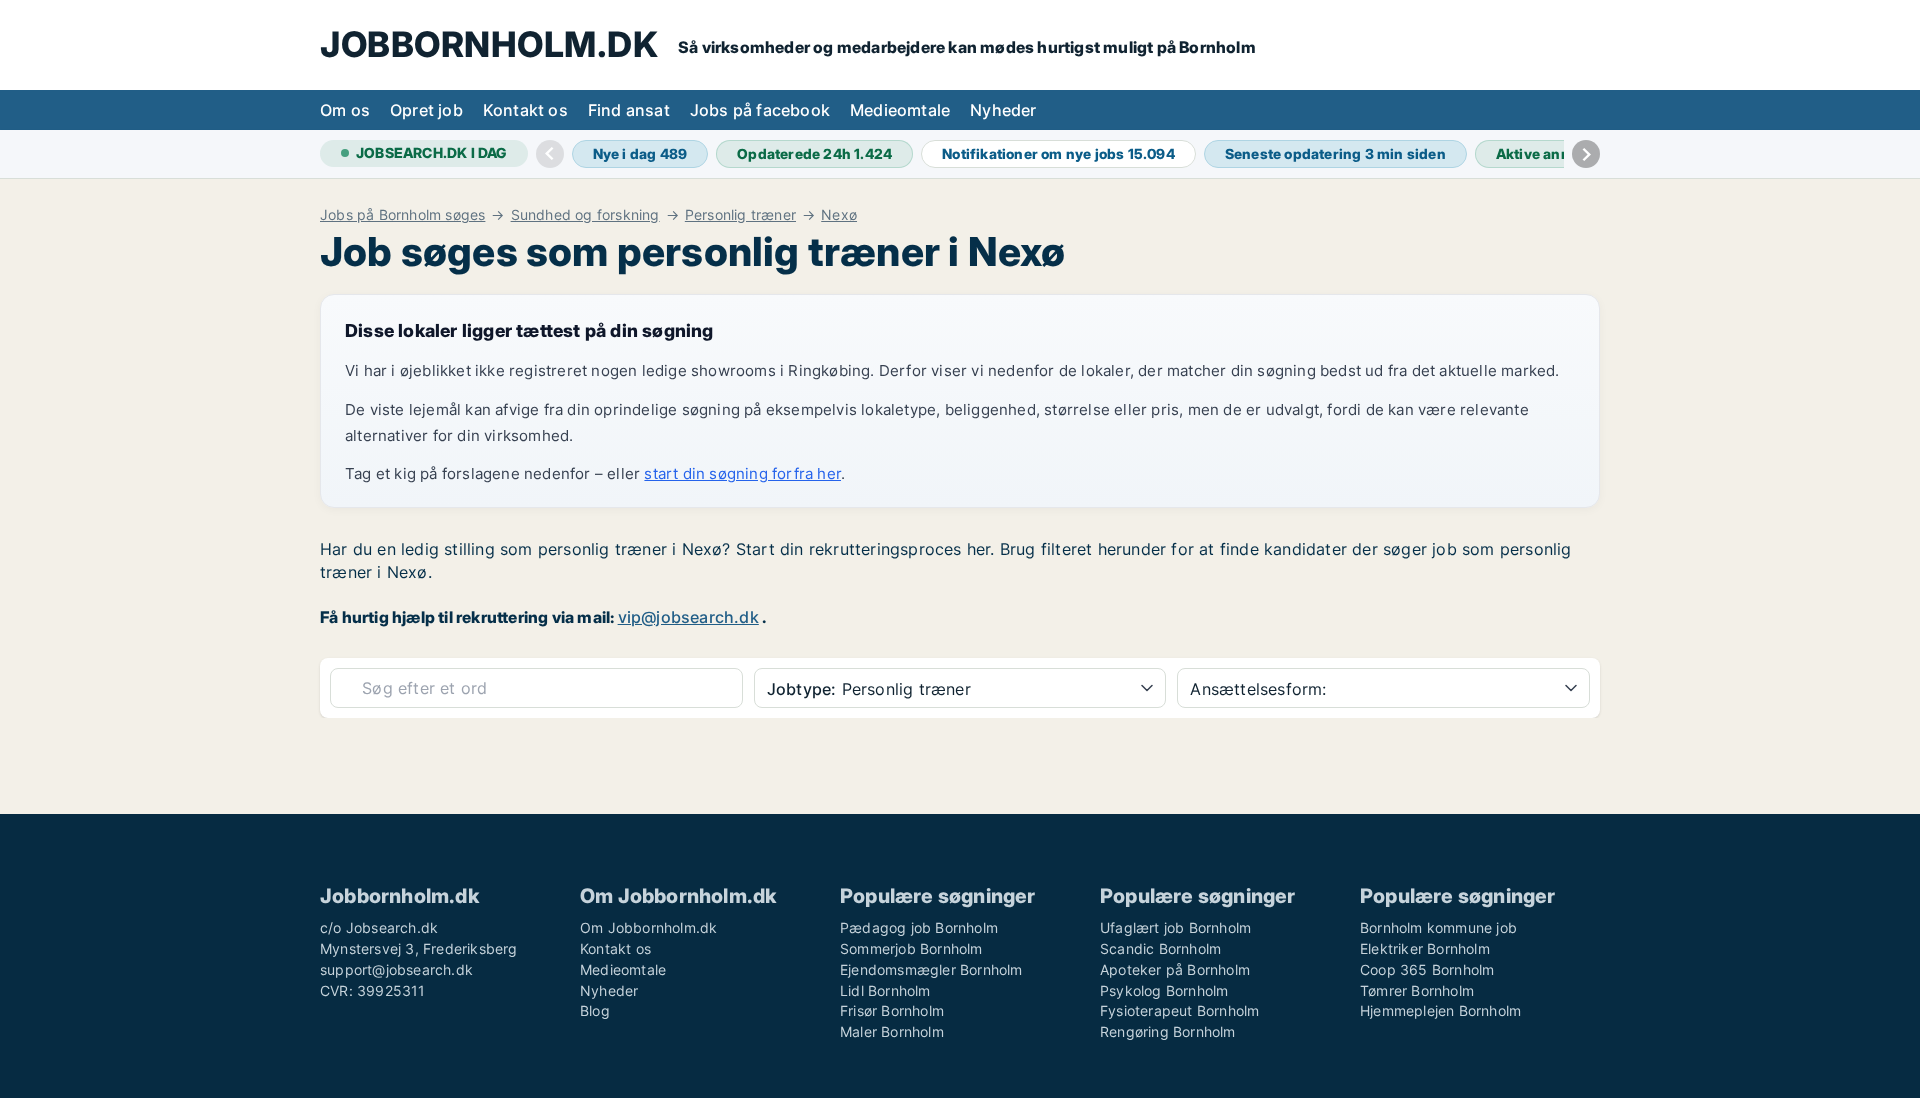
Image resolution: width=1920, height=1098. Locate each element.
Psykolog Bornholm (1164, 990)
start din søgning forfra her (742, 473)
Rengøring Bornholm (1168, 1031)
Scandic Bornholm (1160, 948)
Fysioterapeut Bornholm (1179, 1010)
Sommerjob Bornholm (911, 948)
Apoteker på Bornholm (1175, 969)
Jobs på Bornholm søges (402, 215)
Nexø (839, 215)
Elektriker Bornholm (1425, 948)
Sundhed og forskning (585, 215)
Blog (595, 1010)
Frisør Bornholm (892, 1010)
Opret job (426, 110)
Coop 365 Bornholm (1427, 969)
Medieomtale (900, 110)
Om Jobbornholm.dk (648, 927)
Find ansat (629, 110)
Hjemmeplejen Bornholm (1440, 1010)
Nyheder (1003, 110)
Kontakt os (525, 110)
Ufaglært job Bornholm (1175, 927)
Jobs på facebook (760, 110)
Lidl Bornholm (885, 990)
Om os (345, 110)
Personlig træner (740, 215)
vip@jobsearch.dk (688, 617)
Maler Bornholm (892, 1031)
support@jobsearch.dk (396, 969)
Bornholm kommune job (1438, 927)
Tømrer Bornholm (1417, 990)
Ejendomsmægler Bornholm (931, 969)
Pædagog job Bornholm (919, 927)
